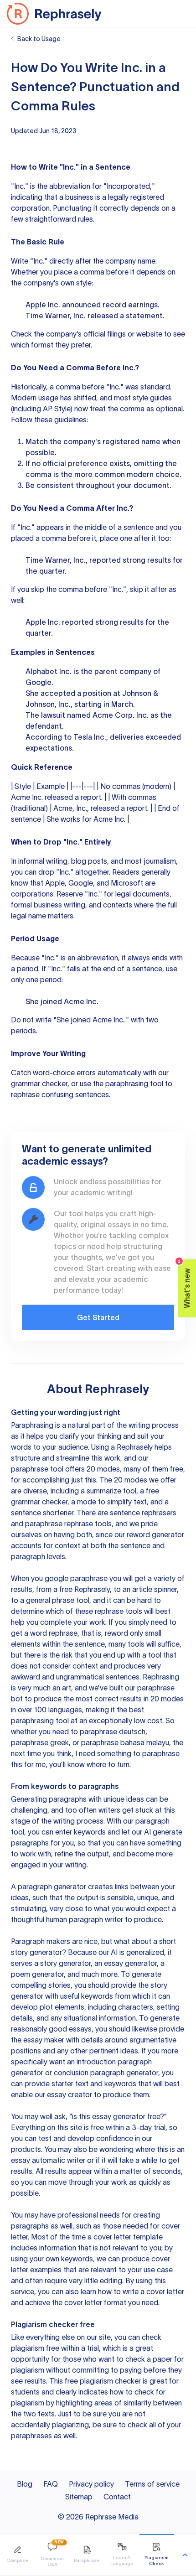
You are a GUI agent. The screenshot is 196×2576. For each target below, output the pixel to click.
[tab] (17, 2555)
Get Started (98, 1317)
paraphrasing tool (134, 1083)
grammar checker (39, 1083)
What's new (184, 1283)
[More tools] (185, 2555)
